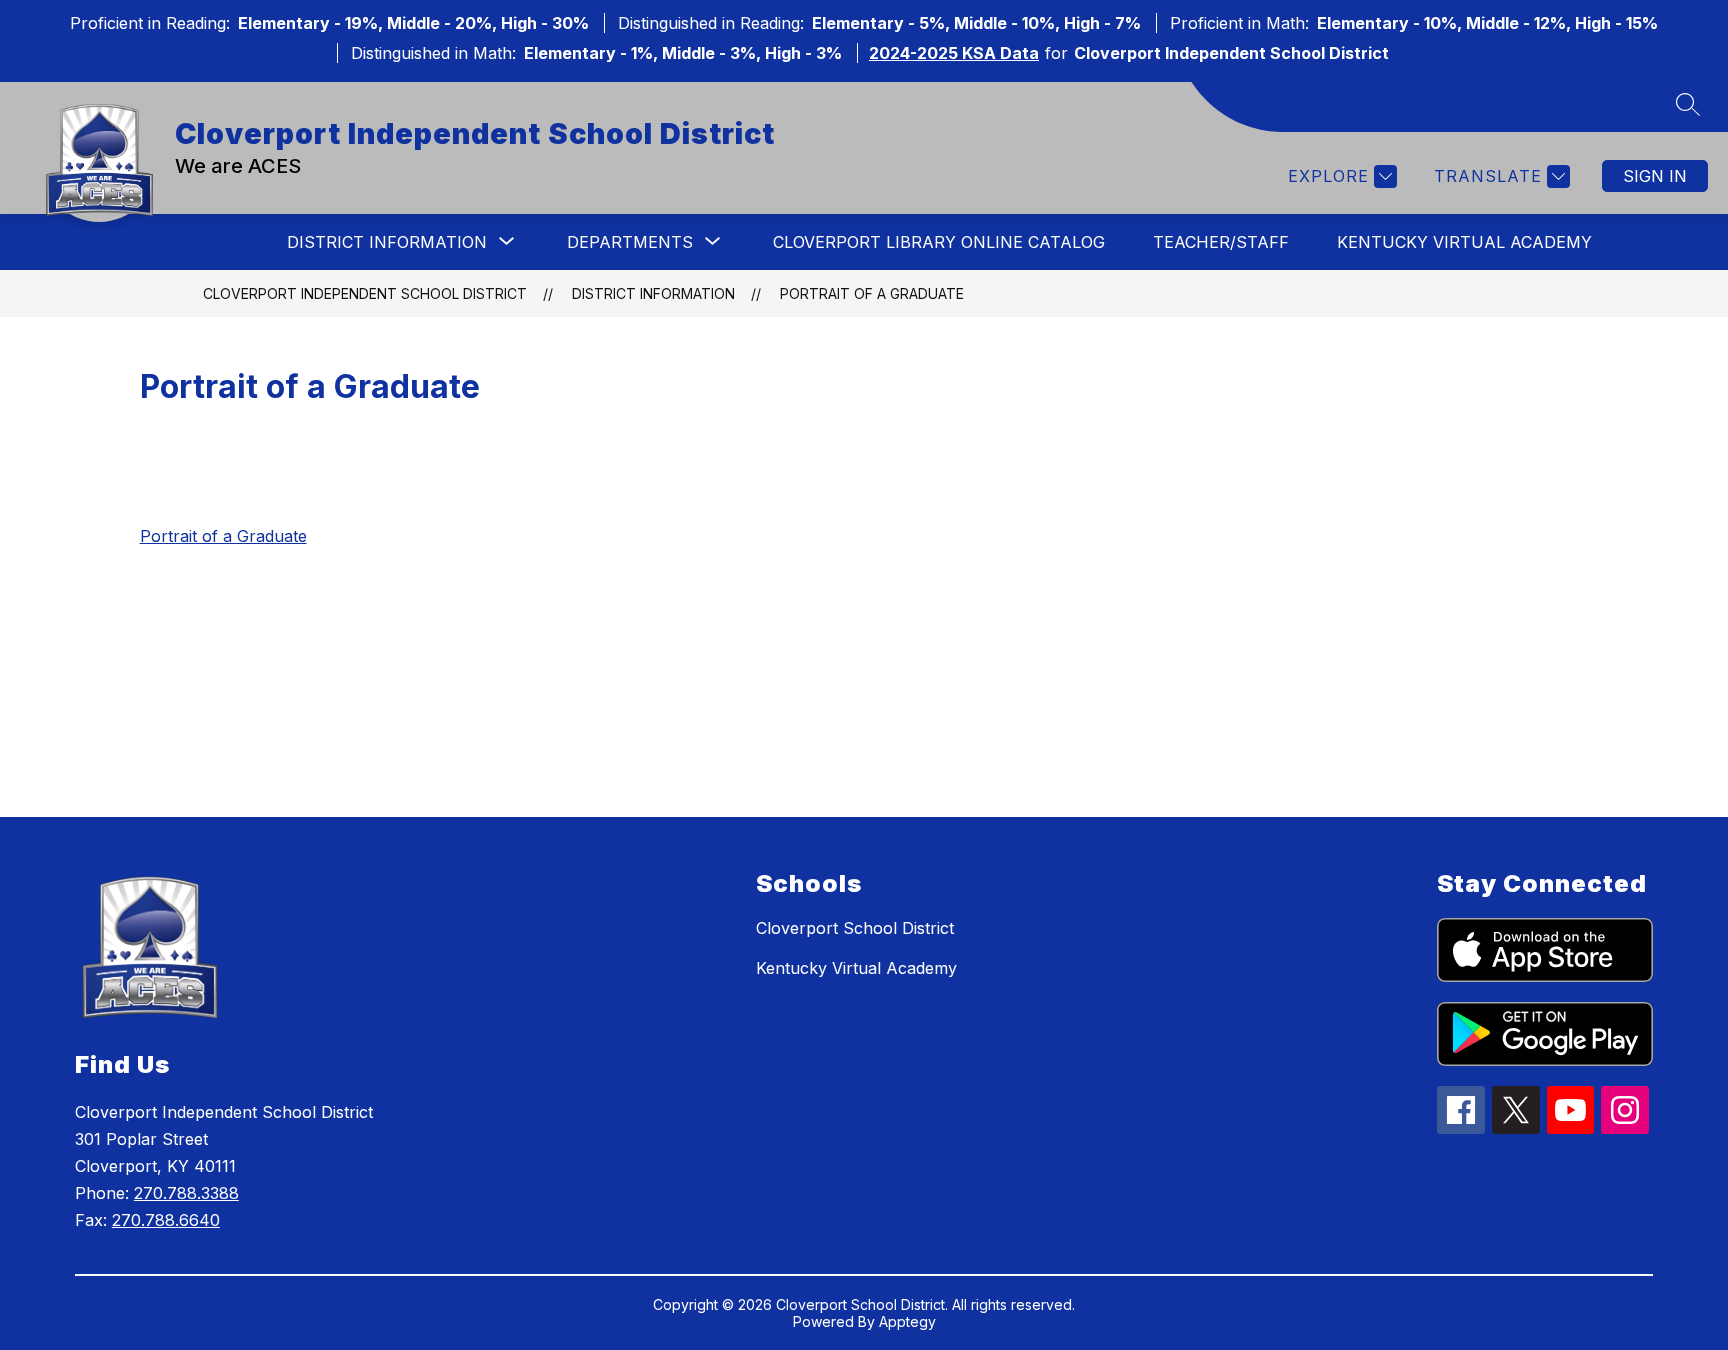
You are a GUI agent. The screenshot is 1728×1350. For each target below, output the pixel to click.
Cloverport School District (855, 928)
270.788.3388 (186, 1193)
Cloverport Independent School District (365, 293)
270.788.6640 (166, 1220)
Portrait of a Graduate (872, 293)
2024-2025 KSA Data (954, 53)
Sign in (1655, 176)
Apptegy (907, 1321)
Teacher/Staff (1221, 242)
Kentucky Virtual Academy (1464, 242)
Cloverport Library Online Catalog (939, 242)
